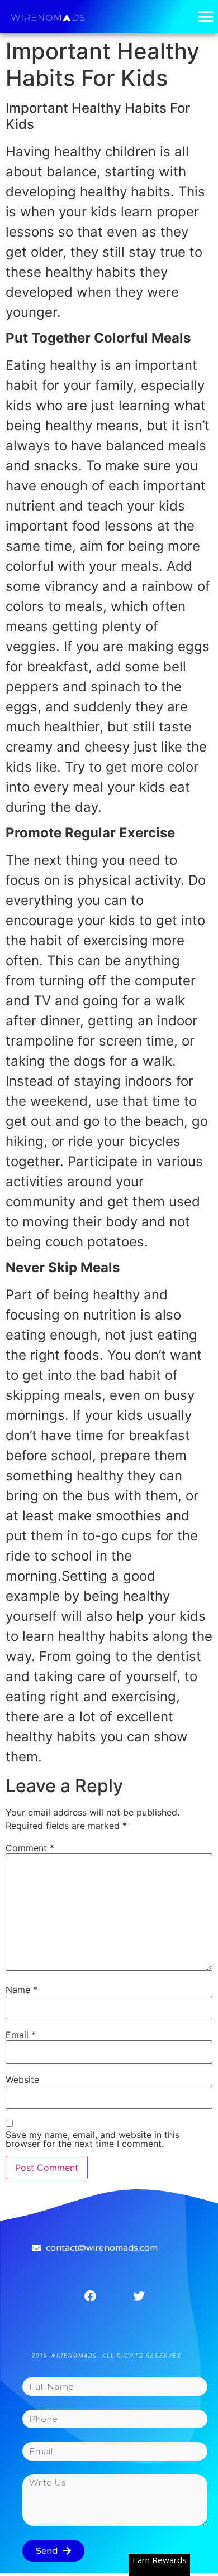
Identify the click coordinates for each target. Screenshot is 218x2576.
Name (22, 1990)
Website (22, 2079)
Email (21, 2035)
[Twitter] (139, 2296)
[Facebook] (90, 2296)
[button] (205, 17)
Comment (30, 1848)
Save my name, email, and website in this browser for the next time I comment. (93, 2139)
